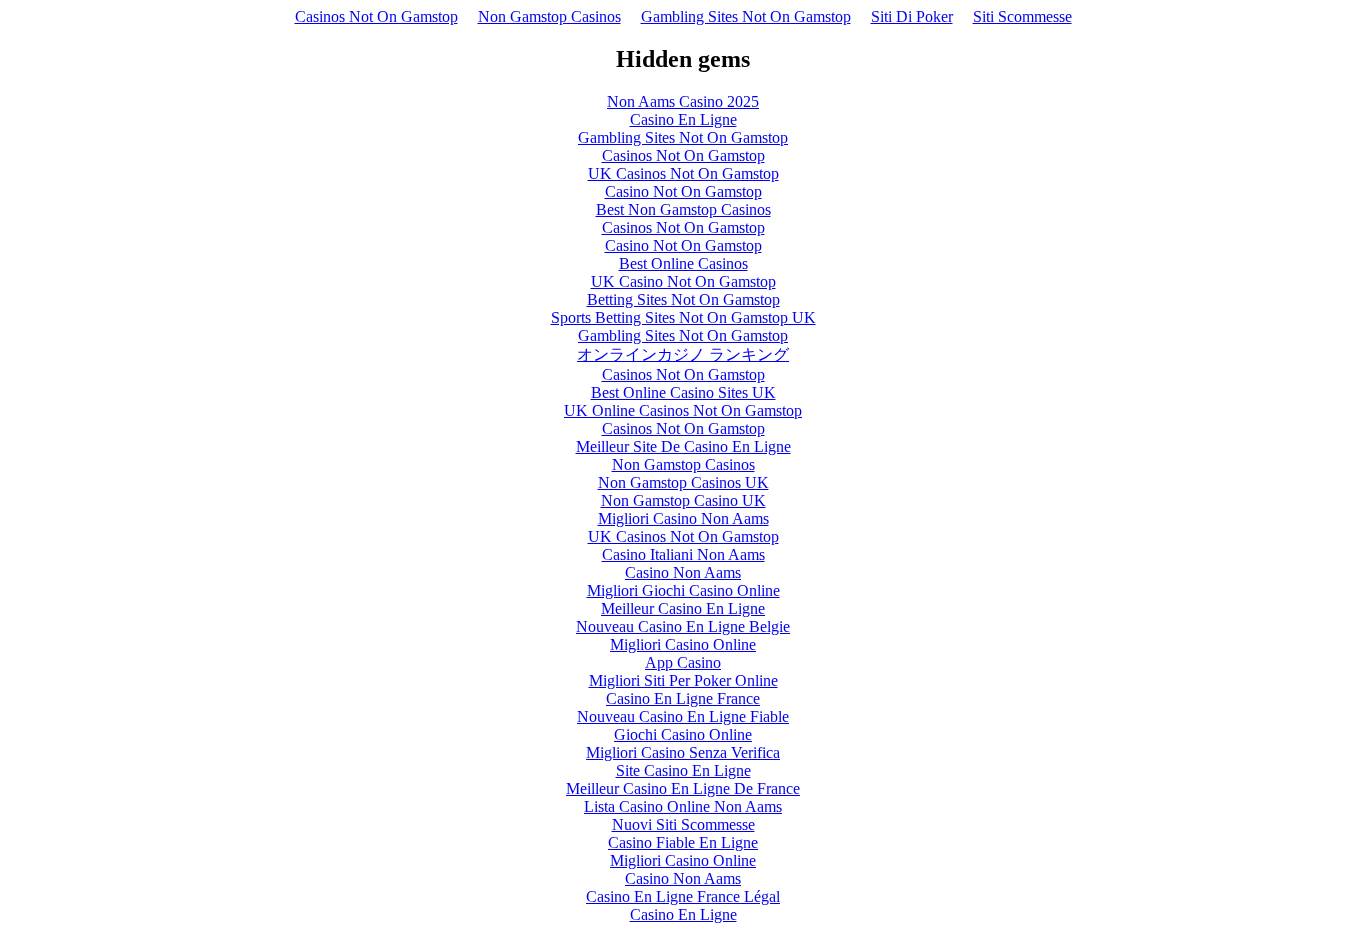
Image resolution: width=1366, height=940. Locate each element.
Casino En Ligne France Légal (683, 896)
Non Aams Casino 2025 (683, 101)
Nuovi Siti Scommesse (683, 824)
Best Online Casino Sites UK (683, 392)
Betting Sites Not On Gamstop (683, 299)
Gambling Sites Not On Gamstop (746, 16)
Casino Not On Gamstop (683, 191)
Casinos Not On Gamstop (376, 16)
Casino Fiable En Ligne (683, 842)
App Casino (683, 662)
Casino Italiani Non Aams (683, 554)
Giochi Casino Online (683, 734)
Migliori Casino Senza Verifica (683, 752)
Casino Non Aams (683, 572)
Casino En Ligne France (683, 698)
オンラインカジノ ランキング (683, 354)
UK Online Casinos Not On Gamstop (683, 410)
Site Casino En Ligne (683, 770)
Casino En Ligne (683, 119)
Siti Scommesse (1022, 16)
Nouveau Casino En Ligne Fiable (683, 716)
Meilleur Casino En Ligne (683, 608)
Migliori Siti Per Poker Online (683, 680)
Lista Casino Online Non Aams (683, 806)
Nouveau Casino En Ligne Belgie (683, 626)
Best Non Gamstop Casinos (683, 209)
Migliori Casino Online (683, 644)
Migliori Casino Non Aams (683, 518)
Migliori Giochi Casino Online (683, 590)
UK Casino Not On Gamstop (683, 281)
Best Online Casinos (683, 263)
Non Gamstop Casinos (549, 16)
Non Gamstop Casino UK (683, 500)
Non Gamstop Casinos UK (683, 482)
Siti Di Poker (912, 16)
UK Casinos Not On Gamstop (683, 173)
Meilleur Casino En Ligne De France (683, 788)
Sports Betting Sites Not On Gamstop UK (683, 317)
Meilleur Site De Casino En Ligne (683, 446)
